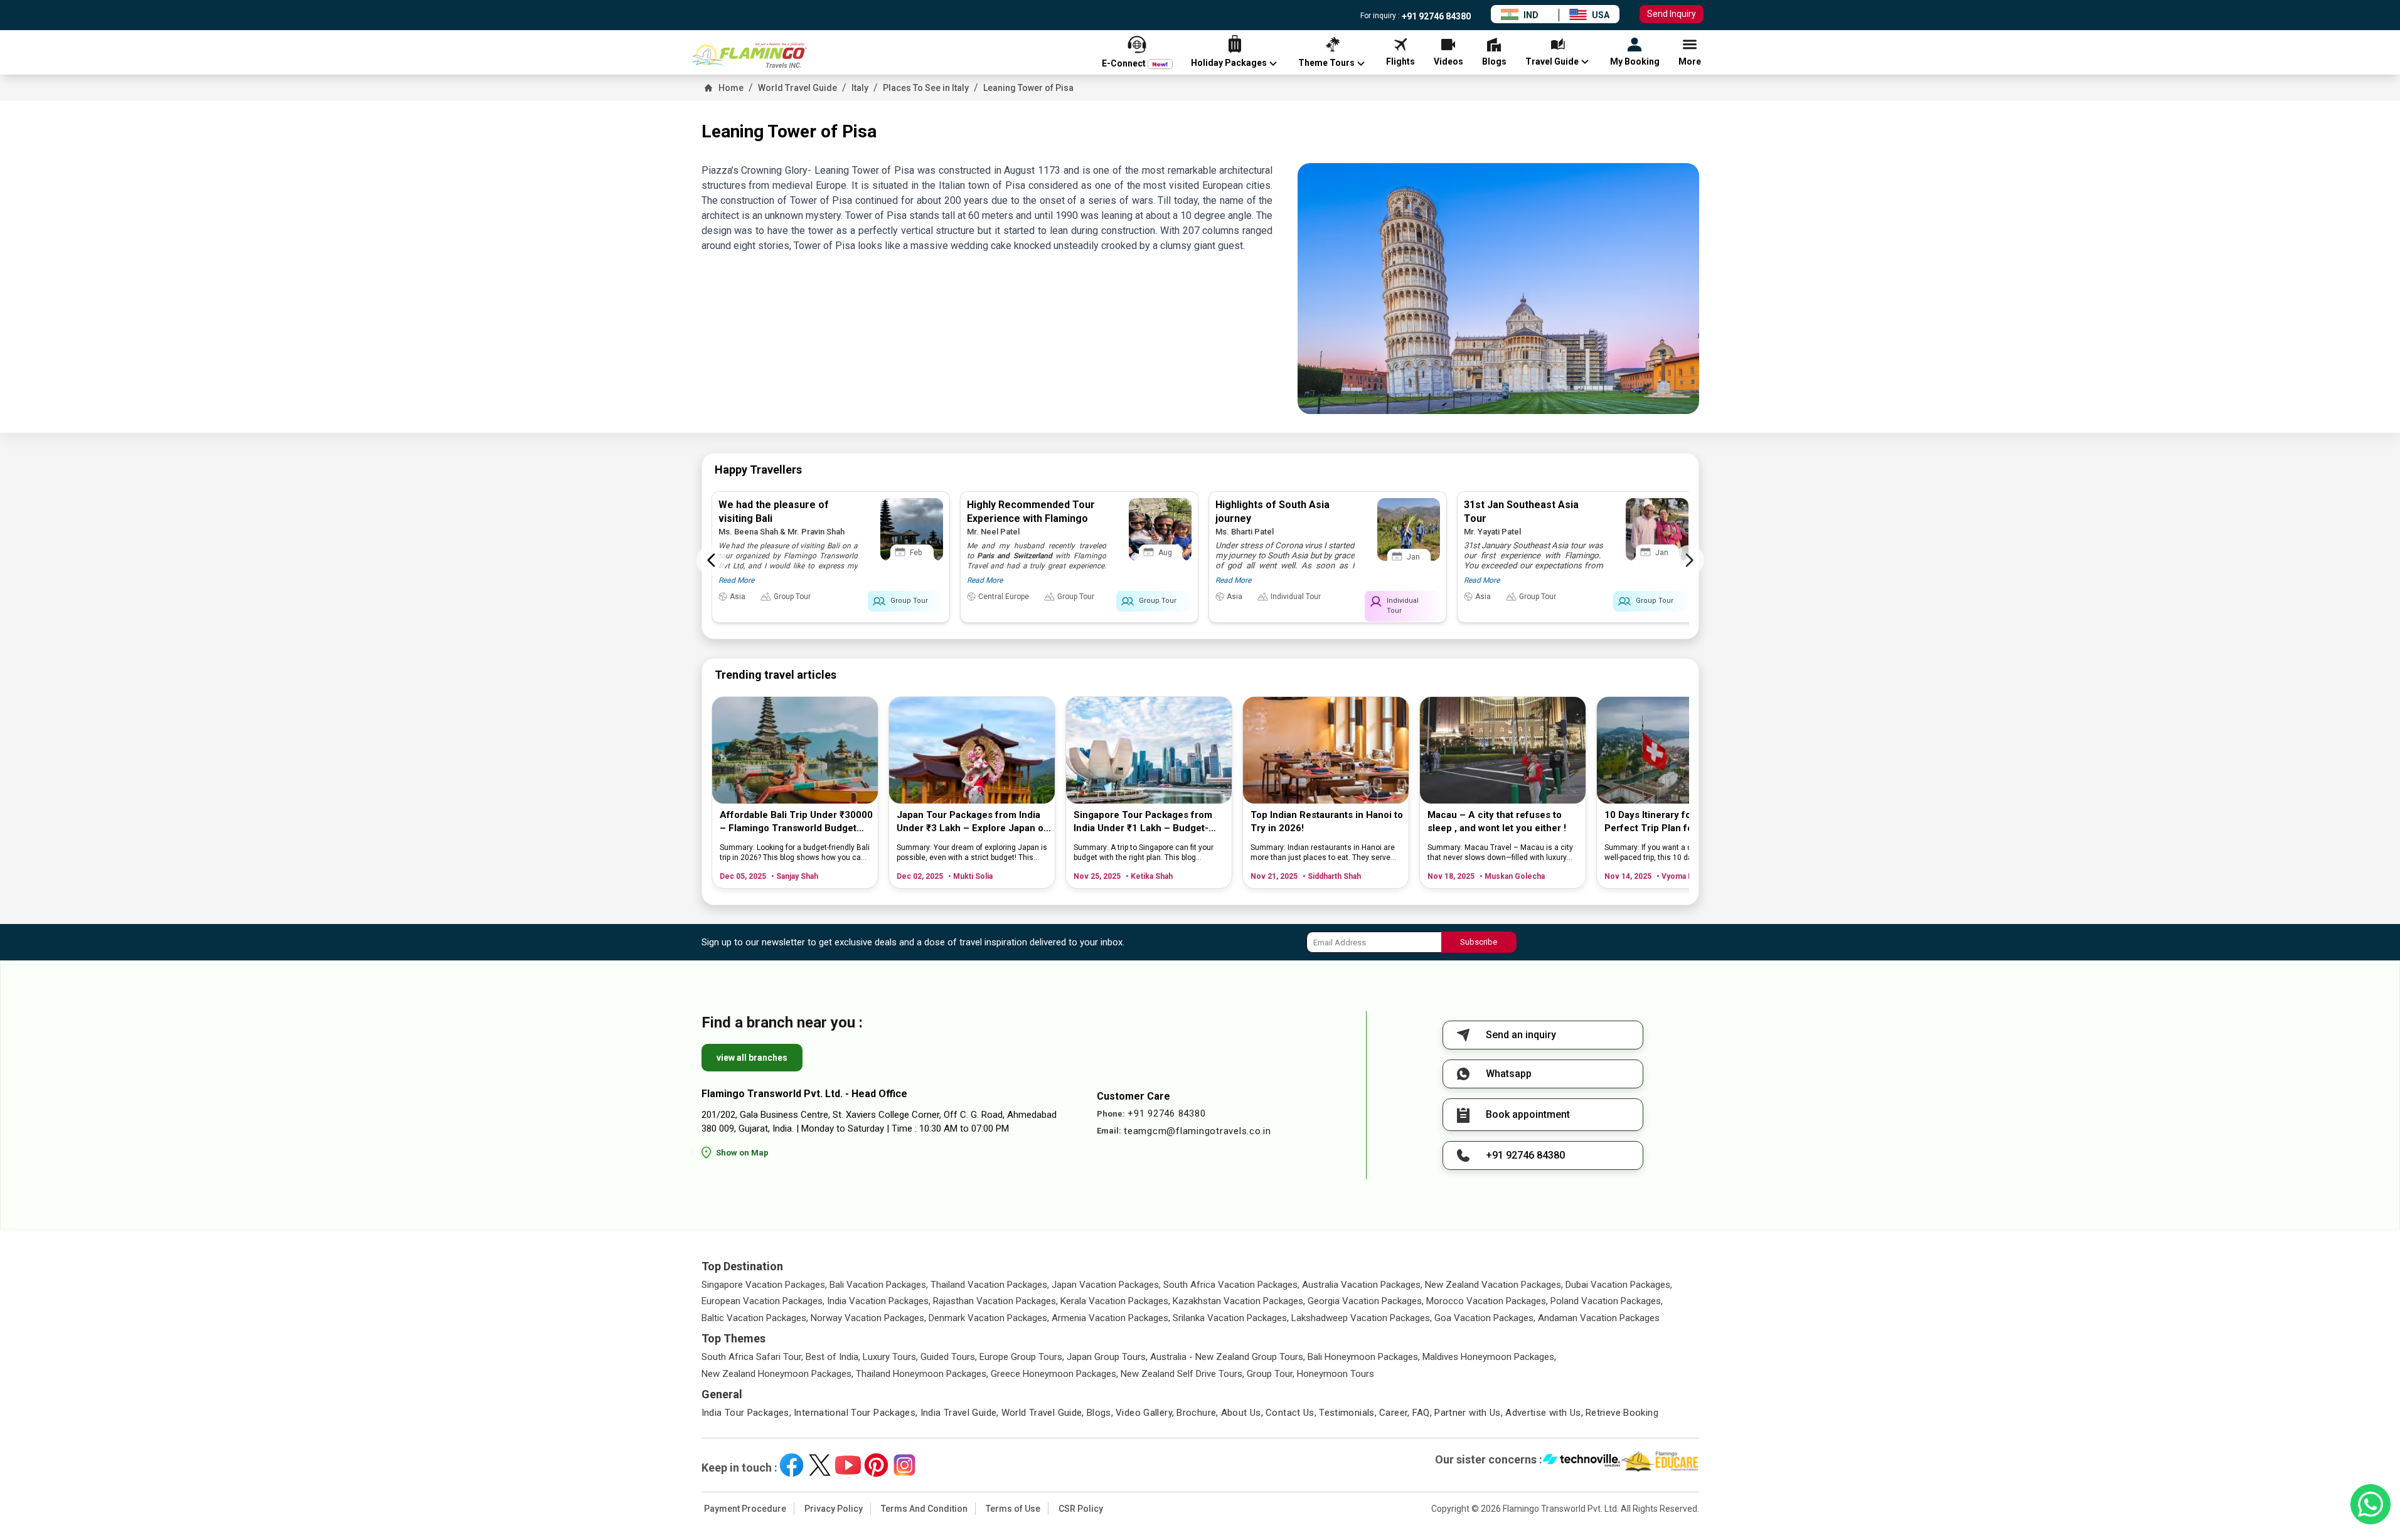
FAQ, (1422, 1413)
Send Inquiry (1672, 14)
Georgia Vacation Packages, (1366, 1301)
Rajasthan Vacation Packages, (995, 1301)
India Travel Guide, (960, 1413)
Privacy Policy (834, 1509)
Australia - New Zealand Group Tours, (1228, 1357)
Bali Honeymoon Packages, (1364, 1357)
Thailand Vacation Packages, (990, 1285)
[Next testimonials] (1689, 560)
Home (731, 88)
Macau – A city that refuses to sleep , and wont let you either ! (1497, 821)
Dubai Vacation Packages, (1619, 1285)
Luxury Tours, (890, 1357)
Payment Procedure (745, 1509)
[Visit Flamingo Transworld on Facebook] (792, 1465)
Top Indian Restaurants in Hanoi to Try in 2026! (1327, 821)
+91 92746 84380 (1435, 16)
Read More (736, 580)
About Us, (1242, 1413)
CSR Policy (1081, 1509)
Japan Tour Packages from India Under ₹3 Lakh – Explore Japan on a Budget (973, 822)
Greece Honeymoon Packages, (1054, 1374)
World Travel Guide (797, 88)
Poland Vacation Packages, (1607, 1301)
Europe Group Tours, (1022, 1357)
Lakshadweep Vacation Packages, (1362, 1318)
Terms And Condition (924, 1509)
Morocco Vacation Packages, (1487, 1301)
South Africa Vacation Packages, (1231, 1285)
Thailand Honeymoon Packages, (922, 1374)
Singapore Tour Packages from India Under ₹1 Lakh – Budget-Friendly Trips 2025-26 (1143, 822)
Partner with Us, (1469, 1413)
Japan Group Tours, (1107, 1357)
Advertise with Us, (1544, 1413)
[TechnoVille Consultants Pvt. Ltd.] (1581, 1462)
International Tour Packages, (856, 1413)
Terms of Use (1013, 1509)
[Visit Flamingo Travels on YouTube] (848, 1465)
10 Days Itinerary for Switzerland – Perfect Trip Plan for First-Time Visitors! (1682, 822)
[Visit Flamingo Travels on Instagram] (904, 1465)
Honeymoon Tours (1336, 1374)
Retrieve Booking (1622, 1413)
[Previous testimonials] (712, 560)
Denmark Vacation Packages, (989, 1318)
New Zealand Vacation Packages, (1494, 1285)
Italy (860, 88)
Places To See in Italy (926, 88)
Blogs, (1100, 1413)
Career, (1395, 1413)
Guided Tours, (949, 1357)
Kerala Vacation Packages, (1115, 1301)
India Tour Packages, (747, 1413)
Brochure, (1197, 1413)
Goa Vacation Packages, (1485, 1318)
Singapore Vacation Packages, (764, 1285)
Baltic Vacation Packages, (755, 1318)
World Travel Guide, (1043, 1413)
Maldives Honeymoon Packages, (1489, 1357)
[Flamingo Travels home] (755, 55)
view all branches (752, 1058)
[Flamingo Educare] (1660, 1462)
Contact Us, (1291, 1413)
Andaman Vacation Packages (1599, 1318)
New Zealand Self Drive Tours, (1182, 1374)
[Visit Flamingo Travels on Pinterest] (876, 1465)
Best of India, (833, 1357)
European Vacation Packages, (763, 1301)
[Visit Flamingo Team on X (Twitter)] (820, 1465)
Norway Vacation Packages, (868, 1318)
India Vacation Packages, (879, 1301)
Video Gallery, (1145, 1413)
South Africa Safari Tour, (752, 1357)
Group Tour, (1271, 1374)
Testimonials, (1348, 1413)
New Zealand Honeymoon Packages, (777, 1374)
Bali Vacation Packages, (879, 1285)
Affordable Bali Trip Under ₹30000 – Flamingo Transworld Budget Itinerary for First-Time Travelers (796, 822)
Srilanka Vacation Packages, (1231, 1318)
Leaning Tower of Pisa (1028, 88)
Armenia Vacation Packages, (1111, 1318)
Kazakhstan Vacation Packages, (1239, 1301)
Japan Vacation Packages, (1106, 1285)
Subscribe (1479, 942)
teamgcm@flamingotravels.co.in (1197, 1131)
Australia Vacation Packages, (1362, 1285)
